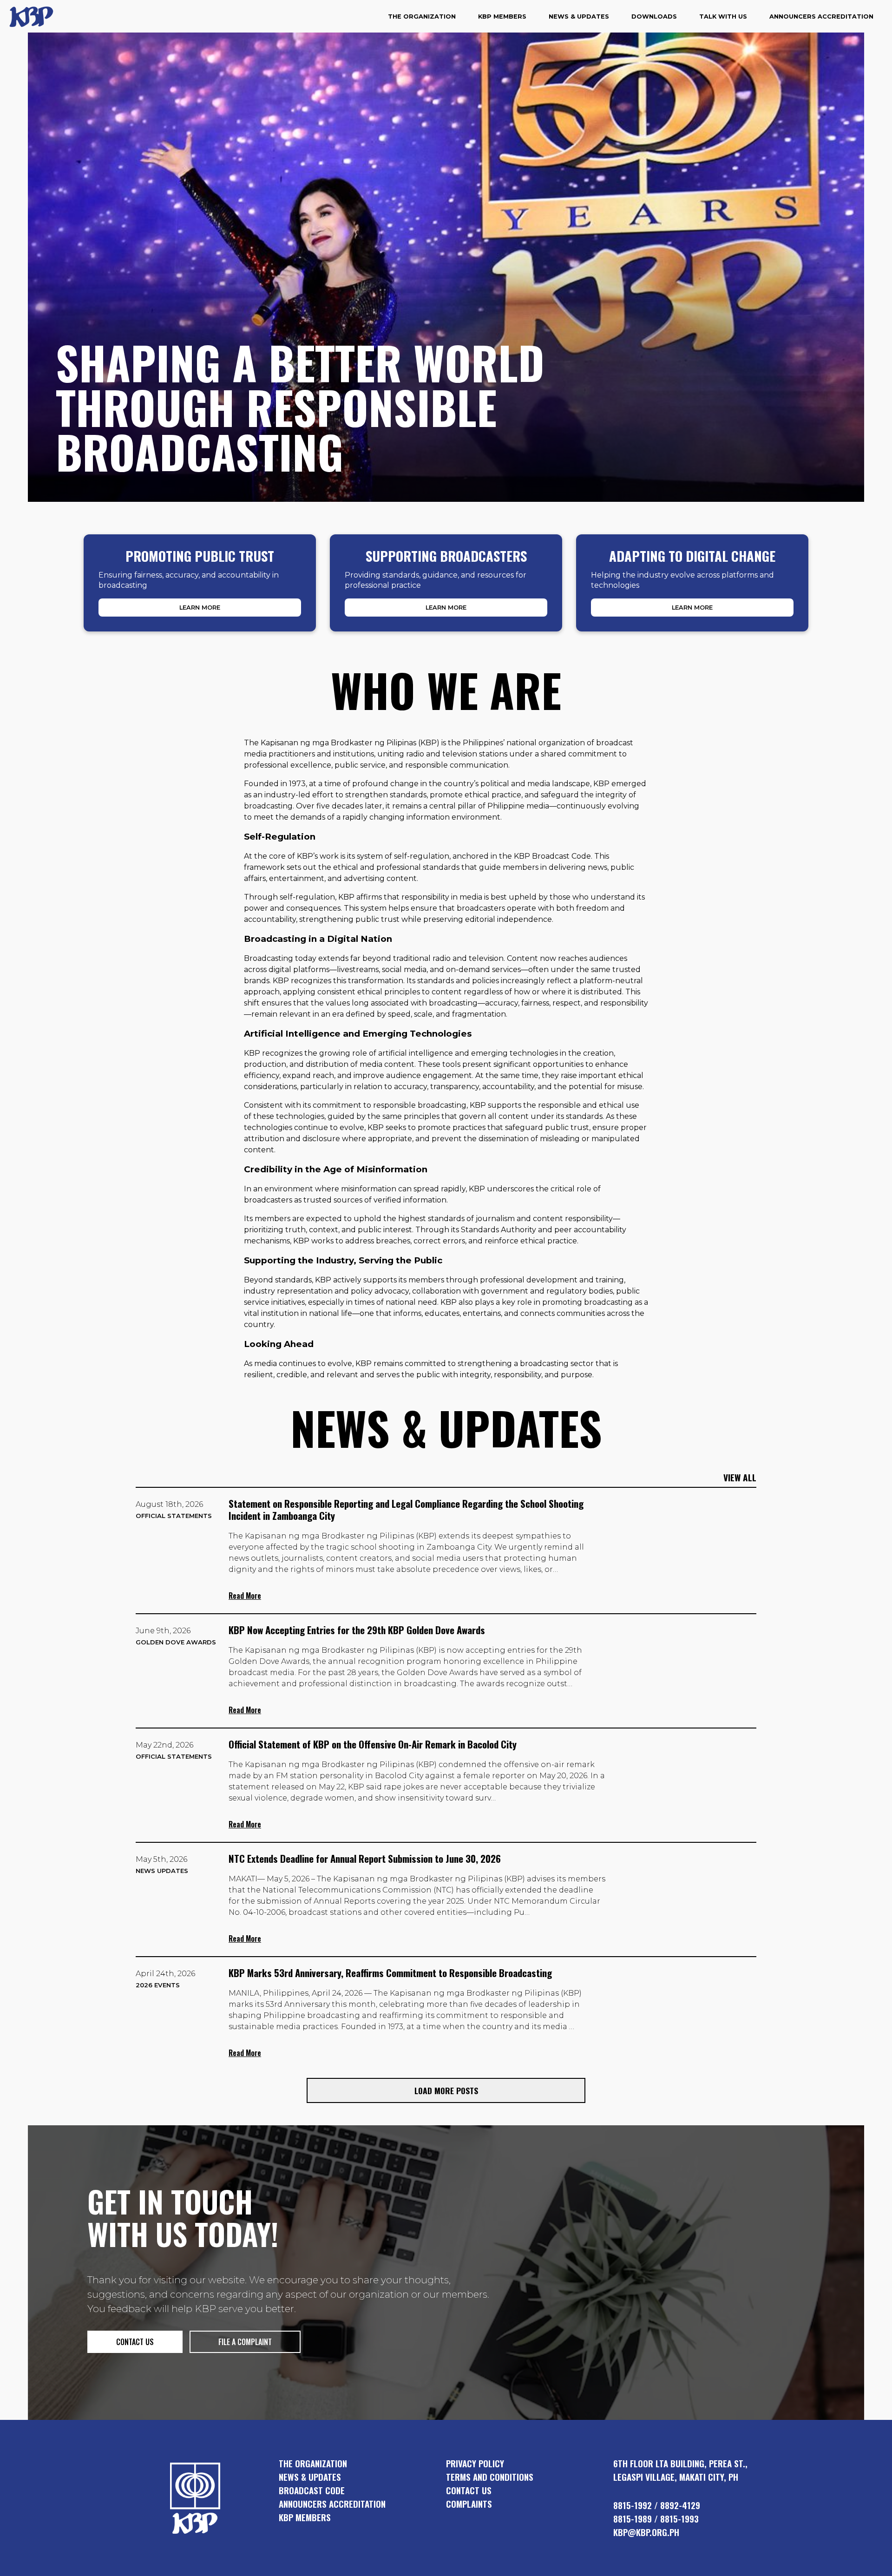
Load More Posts (446, 2090)
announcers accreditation (332, 2504)
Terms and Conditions (490, 2477)
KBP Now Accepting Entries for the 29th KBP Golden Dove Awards (357, 1630)
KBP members (305, 2517)
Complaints (469, 2504)
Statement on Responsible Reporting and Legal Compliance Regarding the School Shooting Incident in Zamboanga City (406, 1509)
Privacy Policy (475, 2463)
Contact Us (469, 2490)
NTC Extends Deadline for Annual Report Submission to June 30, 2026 (365, 1858)
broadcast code (312, 2490)
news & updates (310, 2477)
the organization (313, 2463)
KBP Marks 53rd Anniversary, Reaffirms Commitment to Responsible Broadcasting (390, 1973)
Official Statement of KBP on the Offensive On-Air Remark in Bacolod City (373, 1744)
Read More (245, 1596)
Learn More (200, 608)
